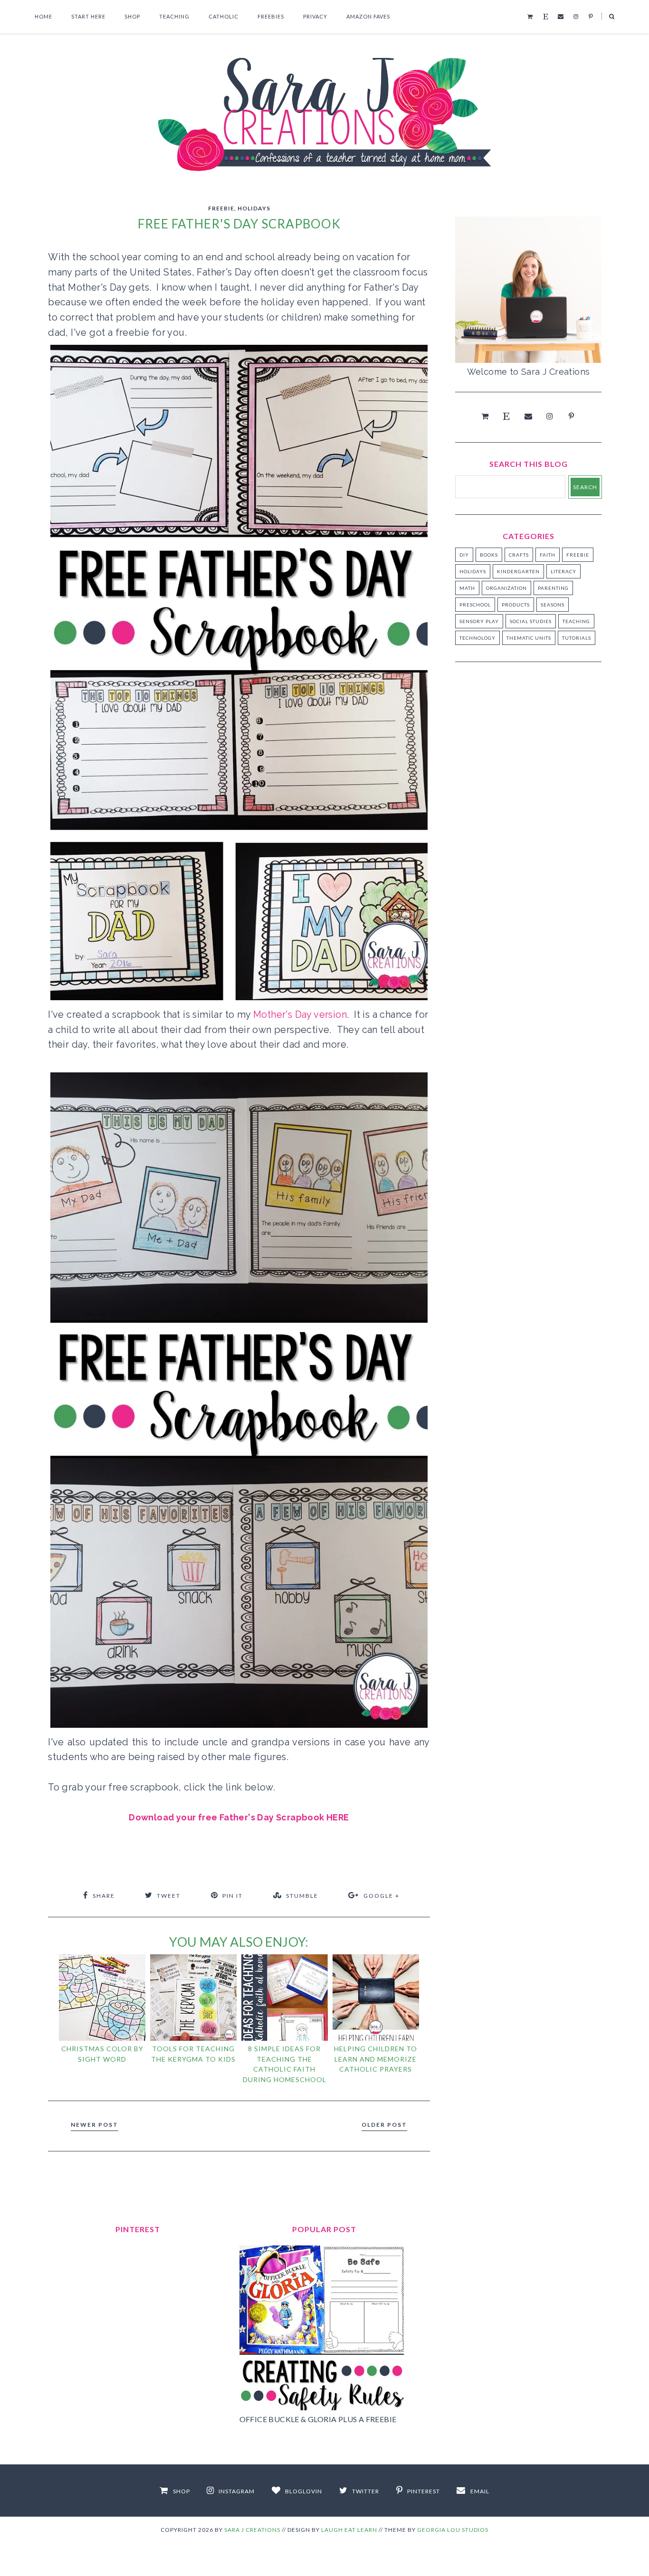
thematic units (529, 638)
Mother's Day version (300, 1014)
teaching (576, 621)
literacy (563, 571)
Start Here (88, 16)
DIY (464, 555)
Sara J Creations (252, 2530)
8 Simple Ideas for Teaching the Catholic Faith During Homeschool (285, 2064)
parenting (553, 588)
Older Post (384, 2125)
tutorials (577, 638)
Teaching (174, 16)
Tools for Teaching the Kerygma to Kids (193, 2054)
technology (477, 638)
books (489, 555)
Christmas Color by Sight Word (102, 2054)
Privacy (315, 16)
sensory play (479, 621)
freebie (221, 208)
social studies (531, 621)
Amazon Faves (368, 16)
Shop (132, 16)
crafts (519, 555)
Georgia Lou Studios (453, 2530)
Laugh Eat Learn (349, 2530)
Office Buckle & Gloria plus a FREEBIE (318, 2419)
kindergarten (518, 571)
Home (43, 16)
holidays (254, 208)
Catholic (224, 16)
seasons (553, 605)
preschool (475, 605)
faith (548, 555)
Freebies (271, 16)
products (516, 605)
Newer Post (95, 2125)
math (467, 588)
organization (506, 588)
